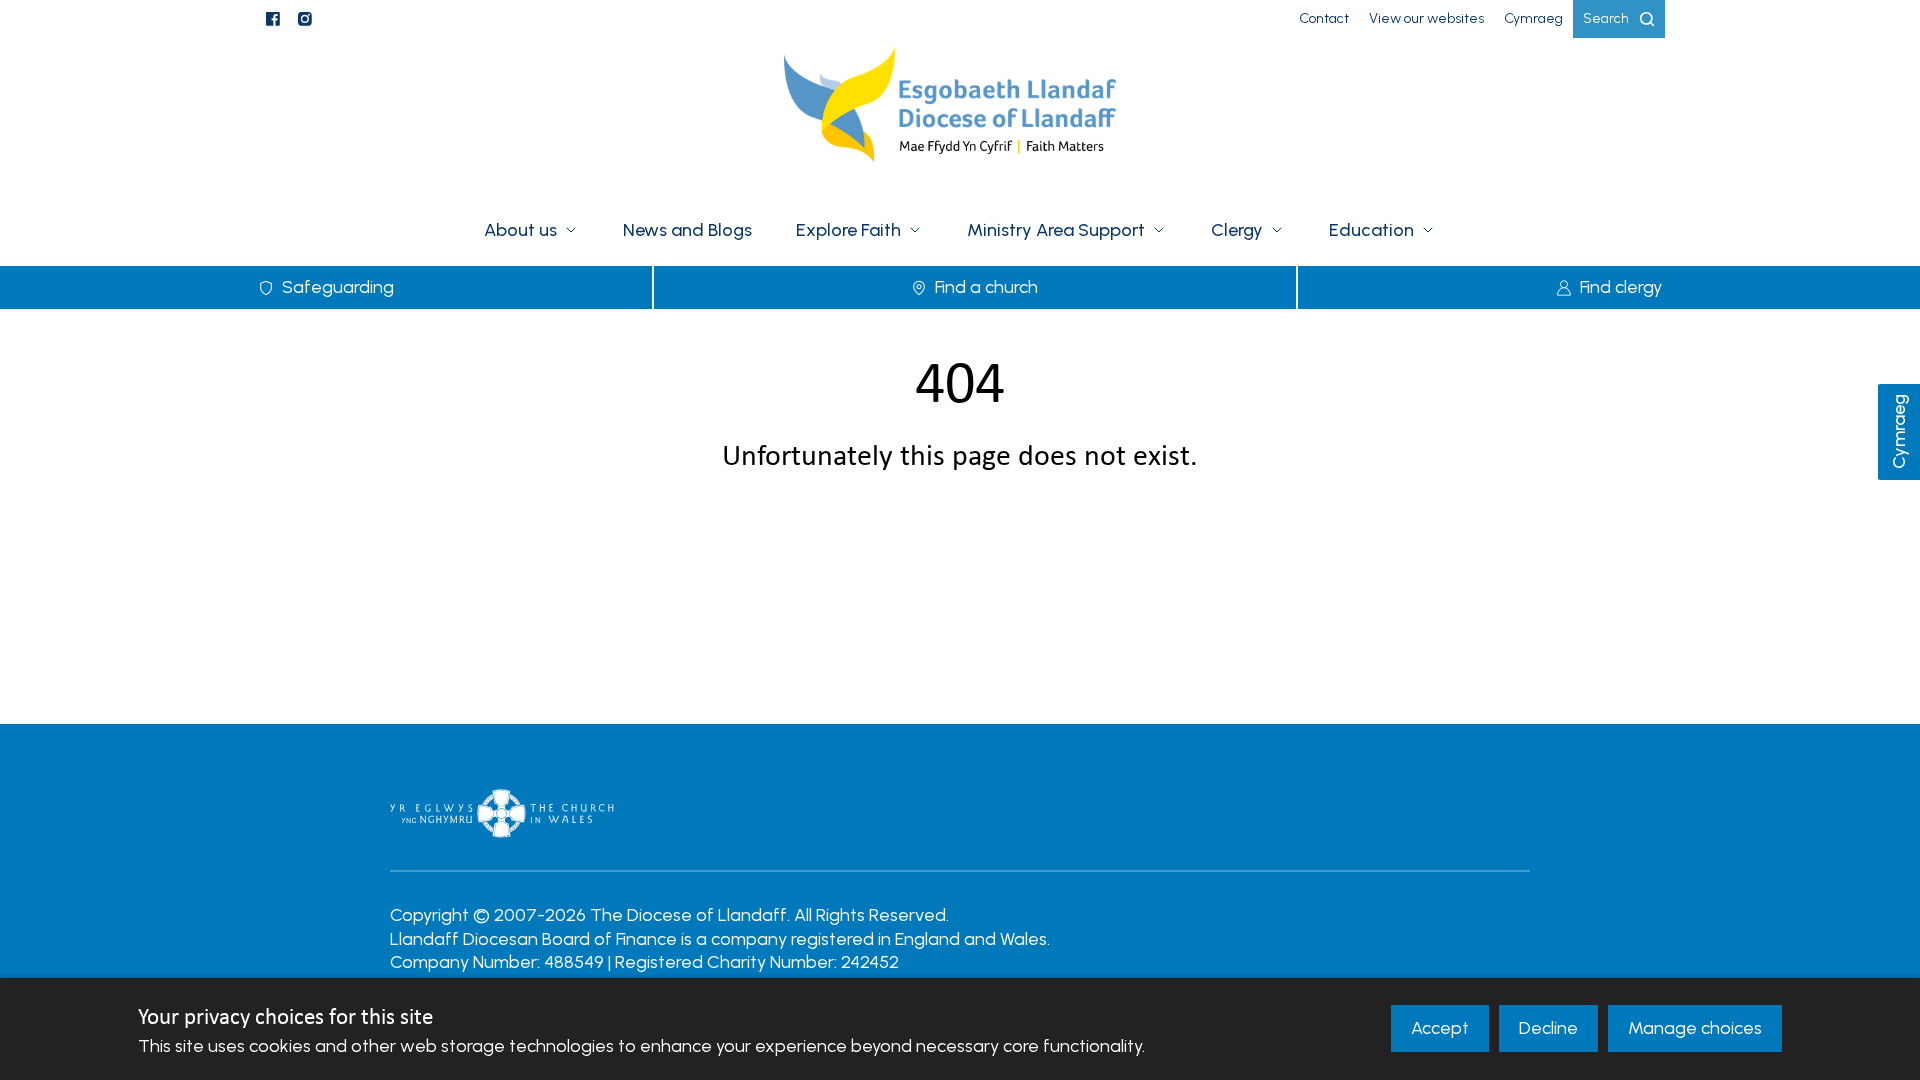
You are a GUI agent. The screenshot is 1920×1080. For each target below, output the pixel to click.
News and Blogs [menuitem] (687, 230)
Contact (1324, 18)
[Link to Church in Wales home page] (502, 813)
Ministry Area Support (1056, 230)
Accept (1440, 1028)
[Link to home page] (960, 117)
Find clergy (1621, 287)
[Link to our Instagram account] (305, 19)
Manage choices (1695, 1028)
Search (1606, 18)
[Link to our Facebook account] (273, 19)
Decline (1548, 1028)
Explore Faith (848, 230)
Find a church (986, 287)
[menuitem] (1324, 19)
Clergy (1237, 230)
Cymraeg (1899, 432)
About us (520, 230)
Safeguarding (338, 287)
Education (1371, 230)
